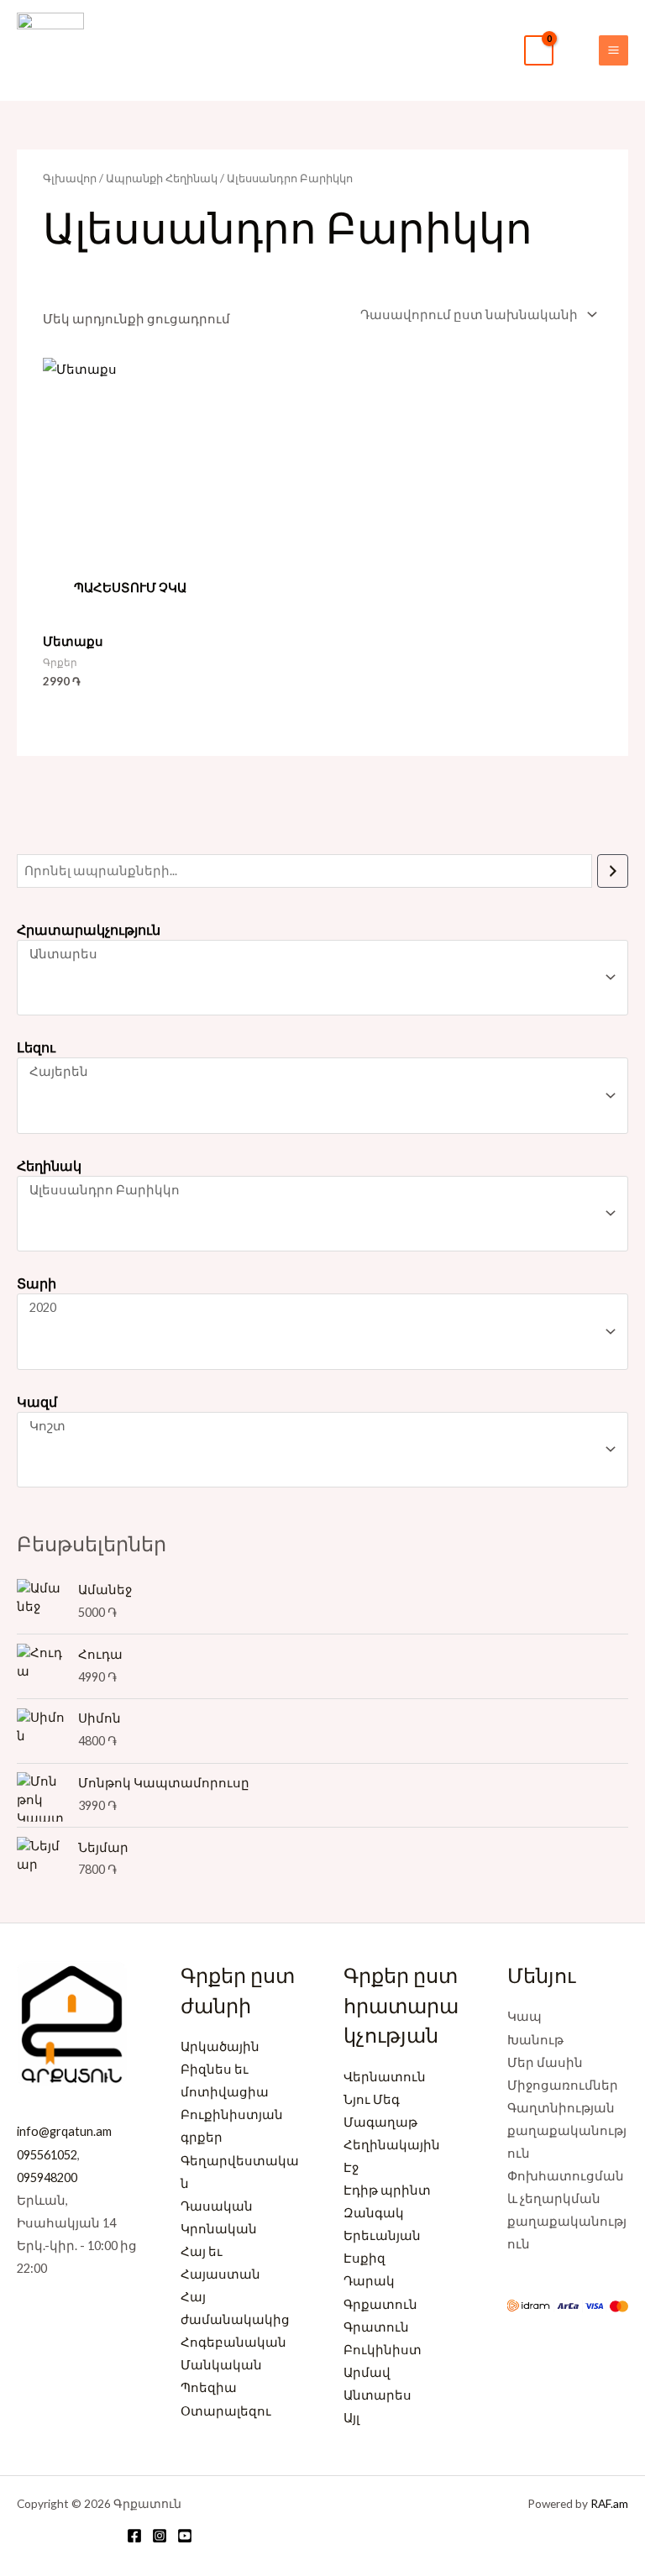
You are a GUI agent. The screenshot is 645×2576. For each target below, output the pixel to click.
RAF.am (609, 2503)
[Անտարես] (315, 955)
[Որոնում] (613, 871)
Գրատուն (376, 2327)
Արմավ (367, 2372)
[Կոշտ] (315, 1427)
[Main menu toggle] (614, 50)
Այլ (351, 2418)
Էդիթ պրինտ (387, 2190)
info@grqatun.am (64, 2131)
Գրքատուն (380, 2304)
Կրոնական (219, 2229)
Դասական (217, 2206)
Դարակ (369, 2281)
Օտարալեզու (226, 2411)
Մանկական (221, 2365)
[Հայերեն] (315, 1072)
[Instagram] (160, 2536)
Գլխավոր (70, 178)
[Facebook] (134, 2536)
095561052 (47, 2155)
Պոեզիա (209, 2387)
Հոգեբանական (233, 2342)
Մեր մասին (545, 2062)
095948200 (47, 2177)
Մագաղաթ (380, 2122)
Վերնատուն (385, 2077)
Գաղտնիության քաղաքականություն (567, 2130)
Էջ (351, 2167)
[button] (576, 50)
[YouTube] (185, 2536)
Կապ (524, 2016)
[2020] (315, 1308)
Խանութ (535, 2040)
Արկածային (220, 2046)
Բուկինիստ (383, 2350)
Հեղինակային (392, 2145)
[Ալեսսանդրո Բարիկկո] (315, 1191)
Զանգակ (374, 2213)
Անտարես (378, 2395)
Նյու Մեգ (372, 2099)
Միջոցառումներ (563, 2085)
